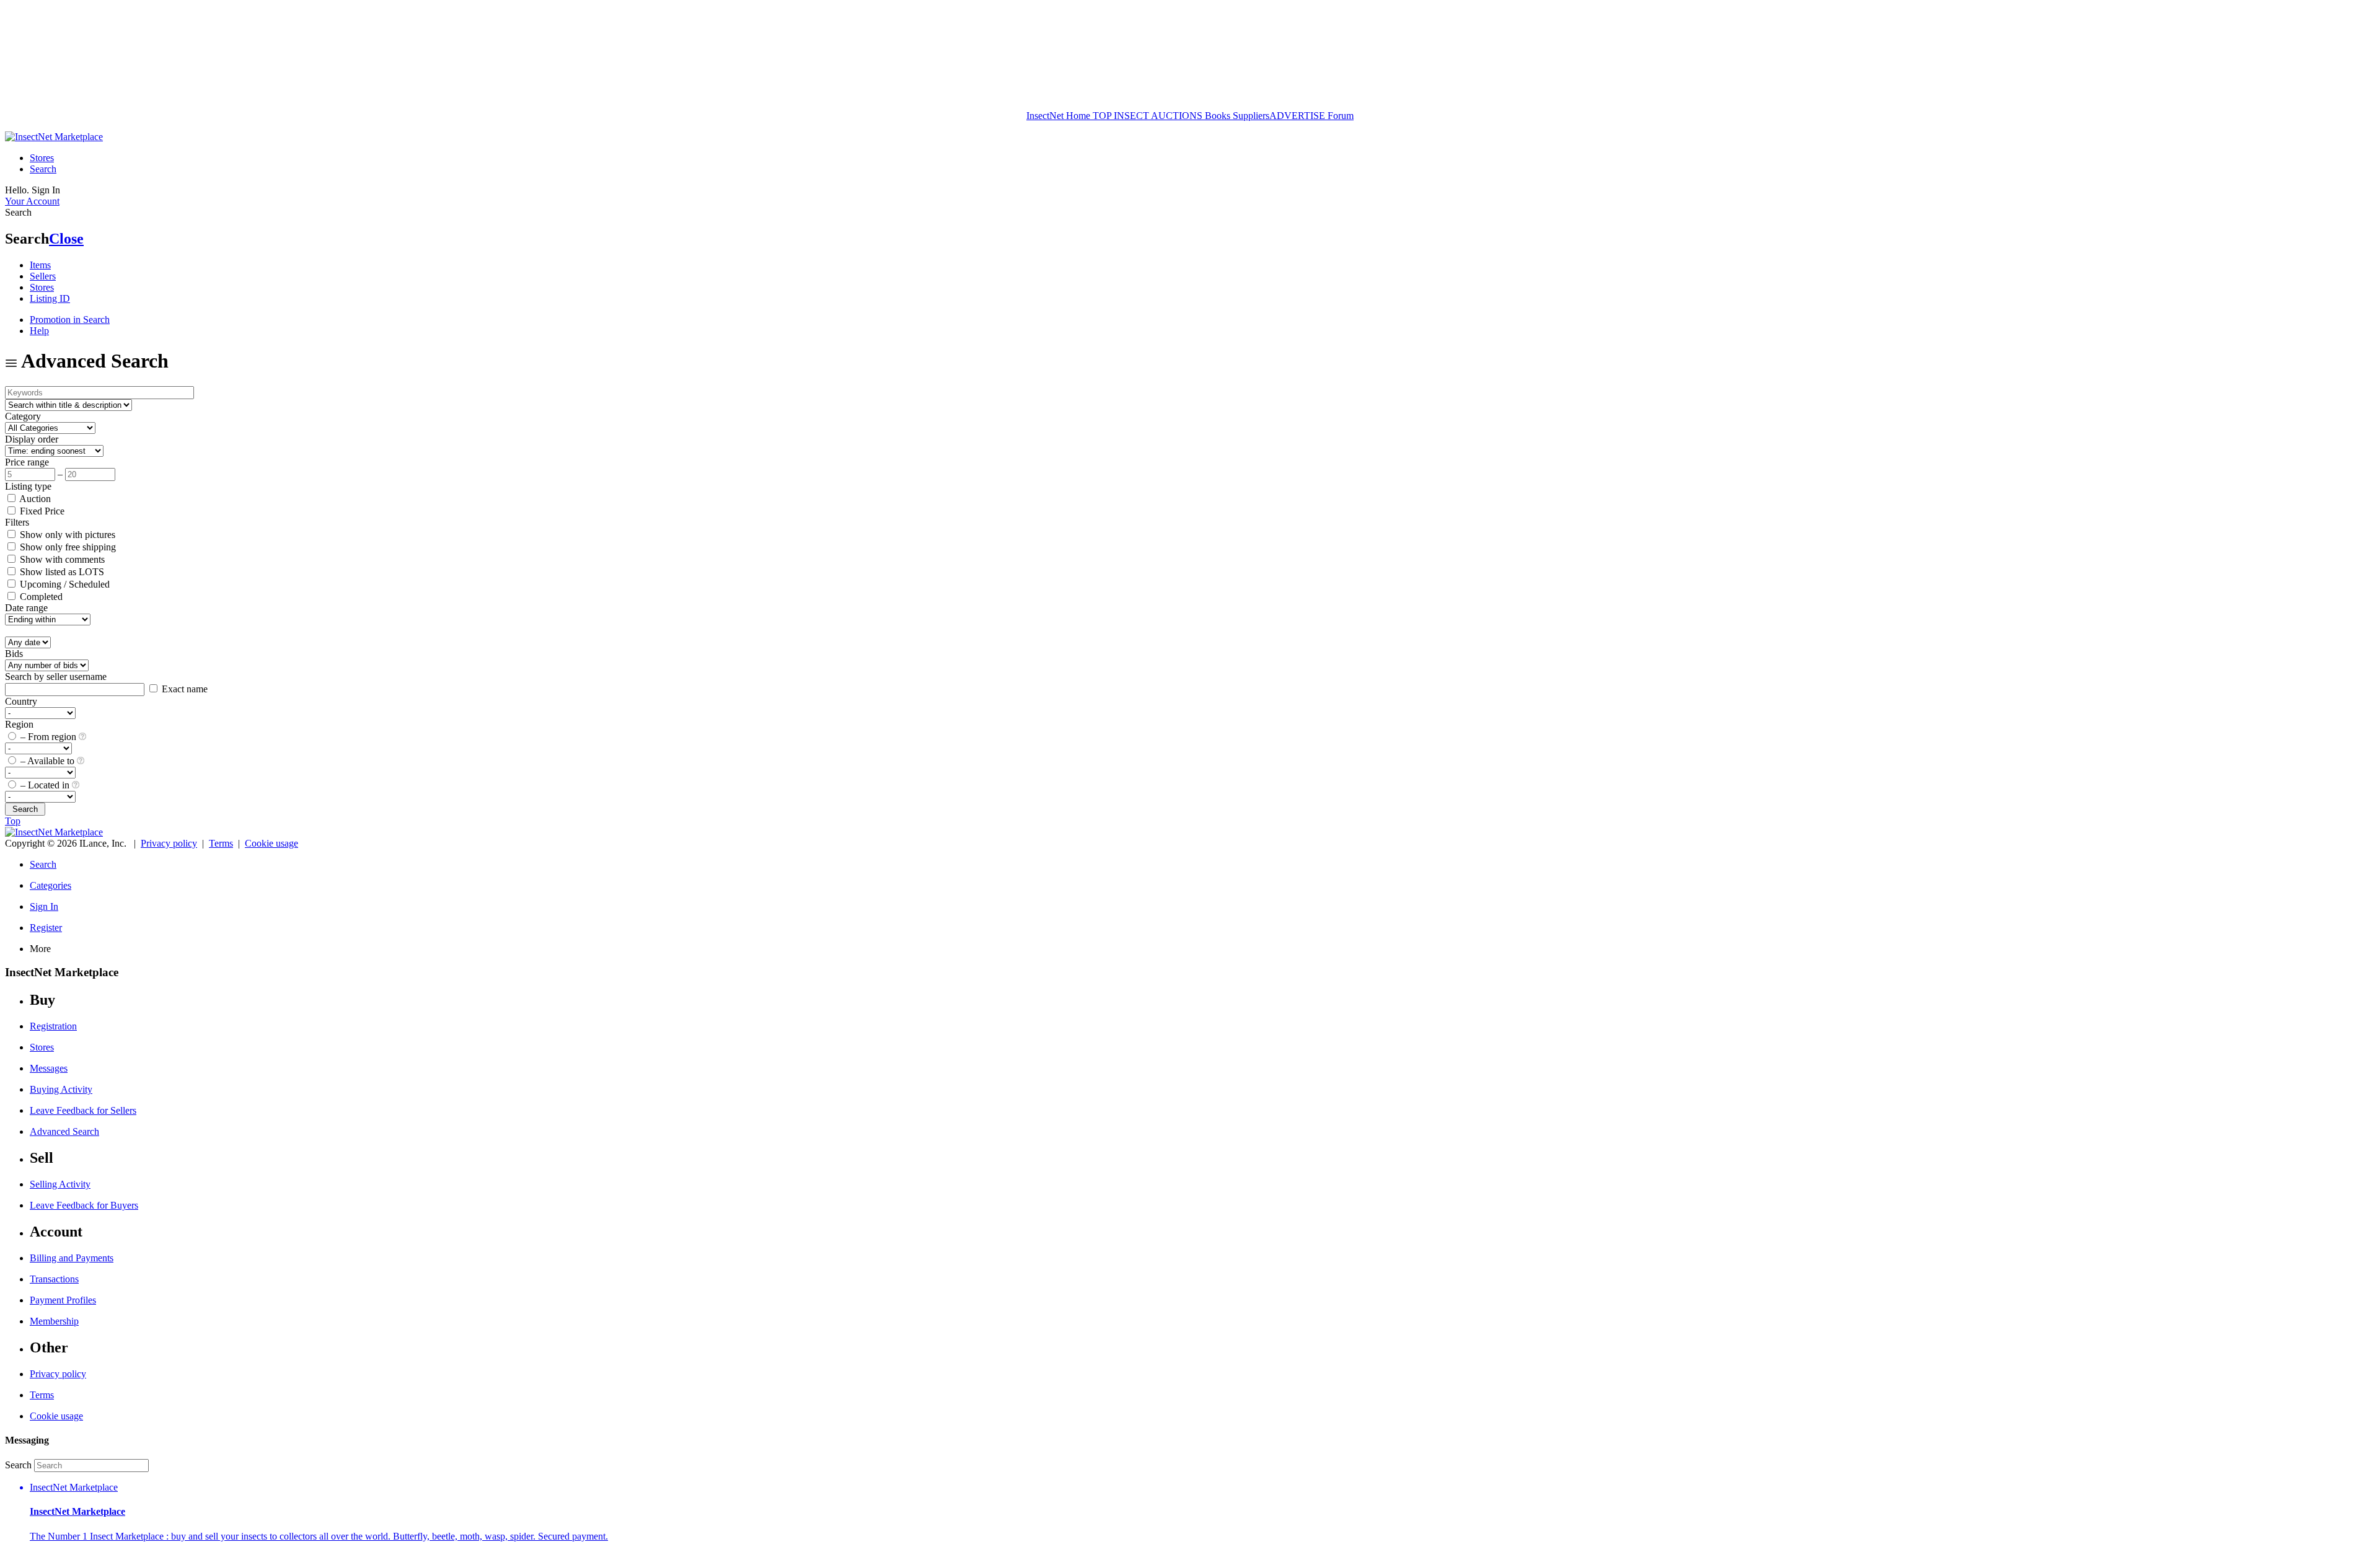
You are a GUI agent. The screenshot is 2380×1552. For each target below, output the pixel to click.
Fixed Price (41, 511)
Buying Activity (61, 1089)
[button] (1202, 1512)
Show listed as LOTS (61, 572)
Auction (34, 499)
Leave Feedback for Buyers (84, 1205)
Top (13, 821)
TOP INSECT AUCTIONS (1146, 116)
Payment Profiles (63, 1300)
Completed (40, 597)
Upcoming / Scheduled (64, 584)
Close (66, 239)
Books (1218, 116)
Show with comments (61, 559)
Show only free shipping (67, 547)
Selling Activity (60, 1184)
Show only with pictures (66, 535)
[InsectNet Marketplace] (54, 137)
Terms (221, 843)
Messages (49, 1068)
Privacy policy (169, 843)
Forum (1339, 116)
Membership (54, 1321)
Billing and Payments (72, 1258)
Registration (53, 1026)
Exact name (183, 689)
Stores (42, 158)
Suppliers (1251, 116)
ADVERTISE (1297, 116)
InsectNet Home (1058, 116)
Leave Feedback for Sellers (83, 1110)
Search (43, 169)
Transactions (54, 1279)
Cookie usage (271, 843)
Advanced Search (64, 1131)
